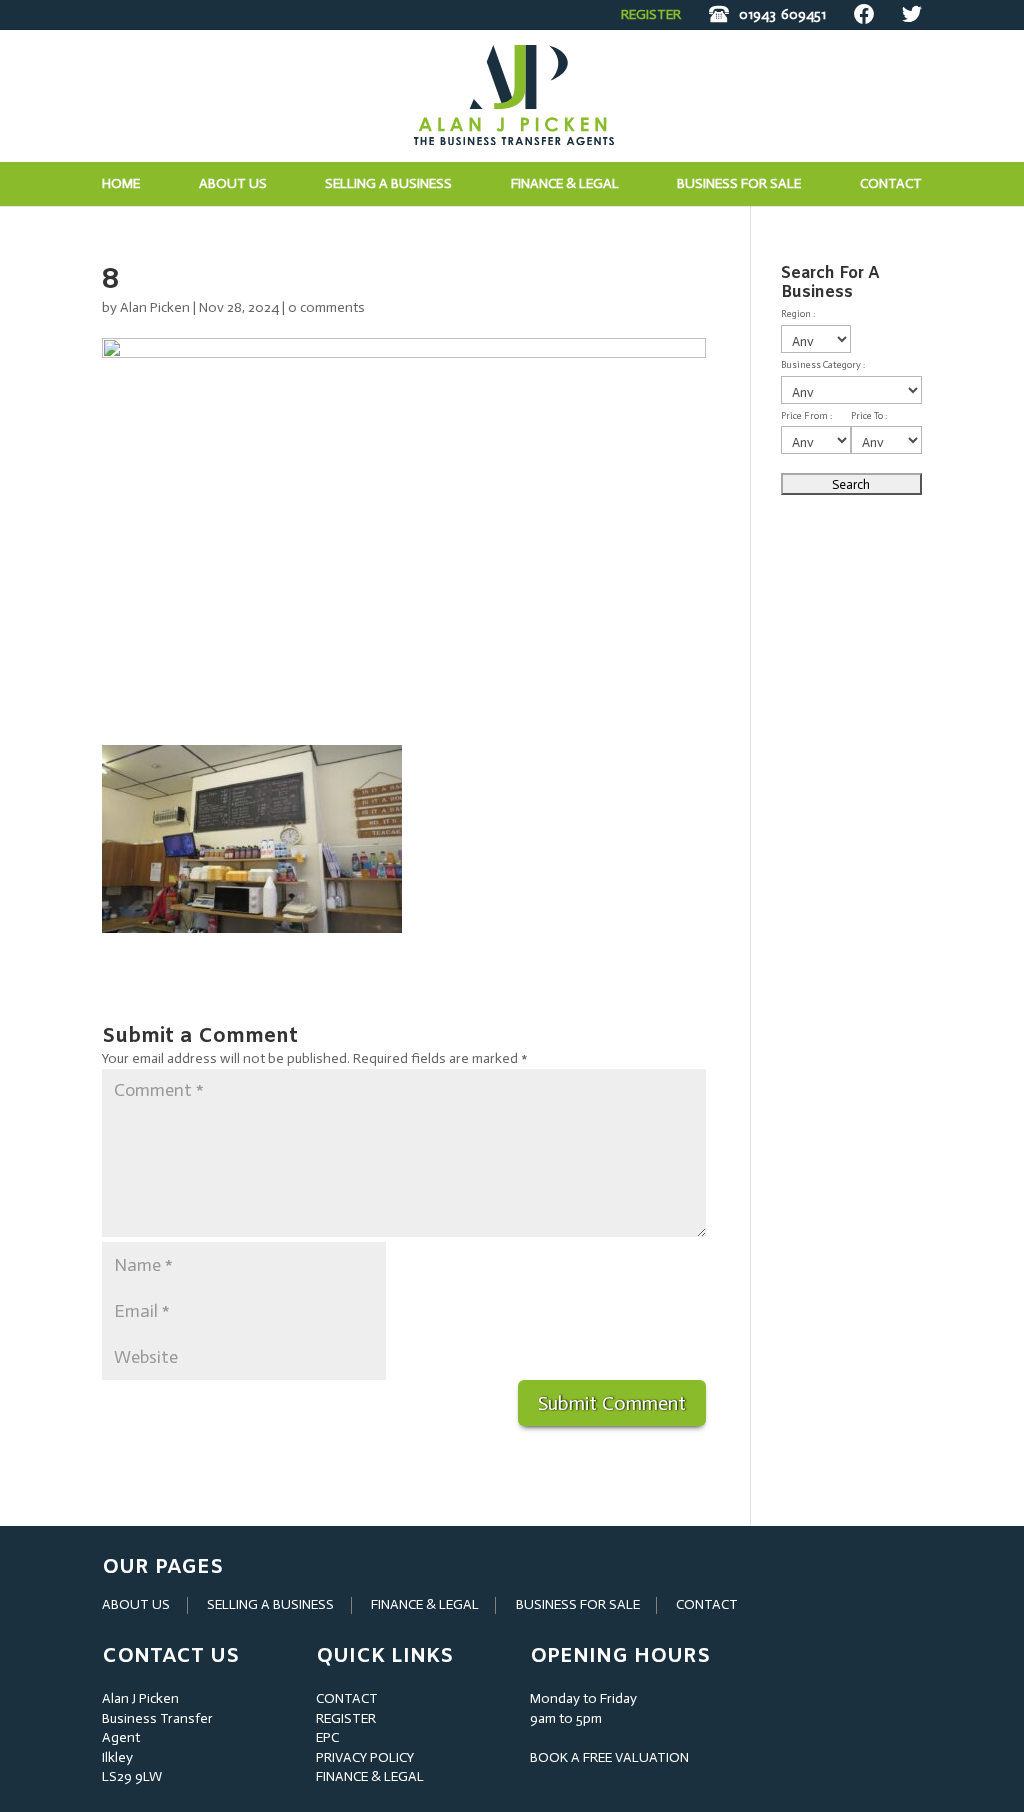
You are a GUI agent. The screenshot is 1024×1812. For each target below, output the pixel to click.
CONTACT (707, 1604)
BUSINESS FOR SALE (739, 184)
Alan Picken (155, 307)
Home (121, 184)
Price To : (869, 416)
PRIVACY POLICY (365, 1757)
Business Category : (823, 365)
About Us (233, 184)
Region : (798, 314)
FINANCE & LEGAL (425, 1604)
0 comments (326, 307)
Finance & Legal (565, 184)
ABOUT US (136, 1604)
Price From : (806, 416)
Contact (891, 184)
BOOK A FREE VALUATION (609, 1757)
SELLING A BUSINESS (270, 1604)
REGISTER (651, 14)
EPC (327, 1737)
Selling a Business (388, 184)
